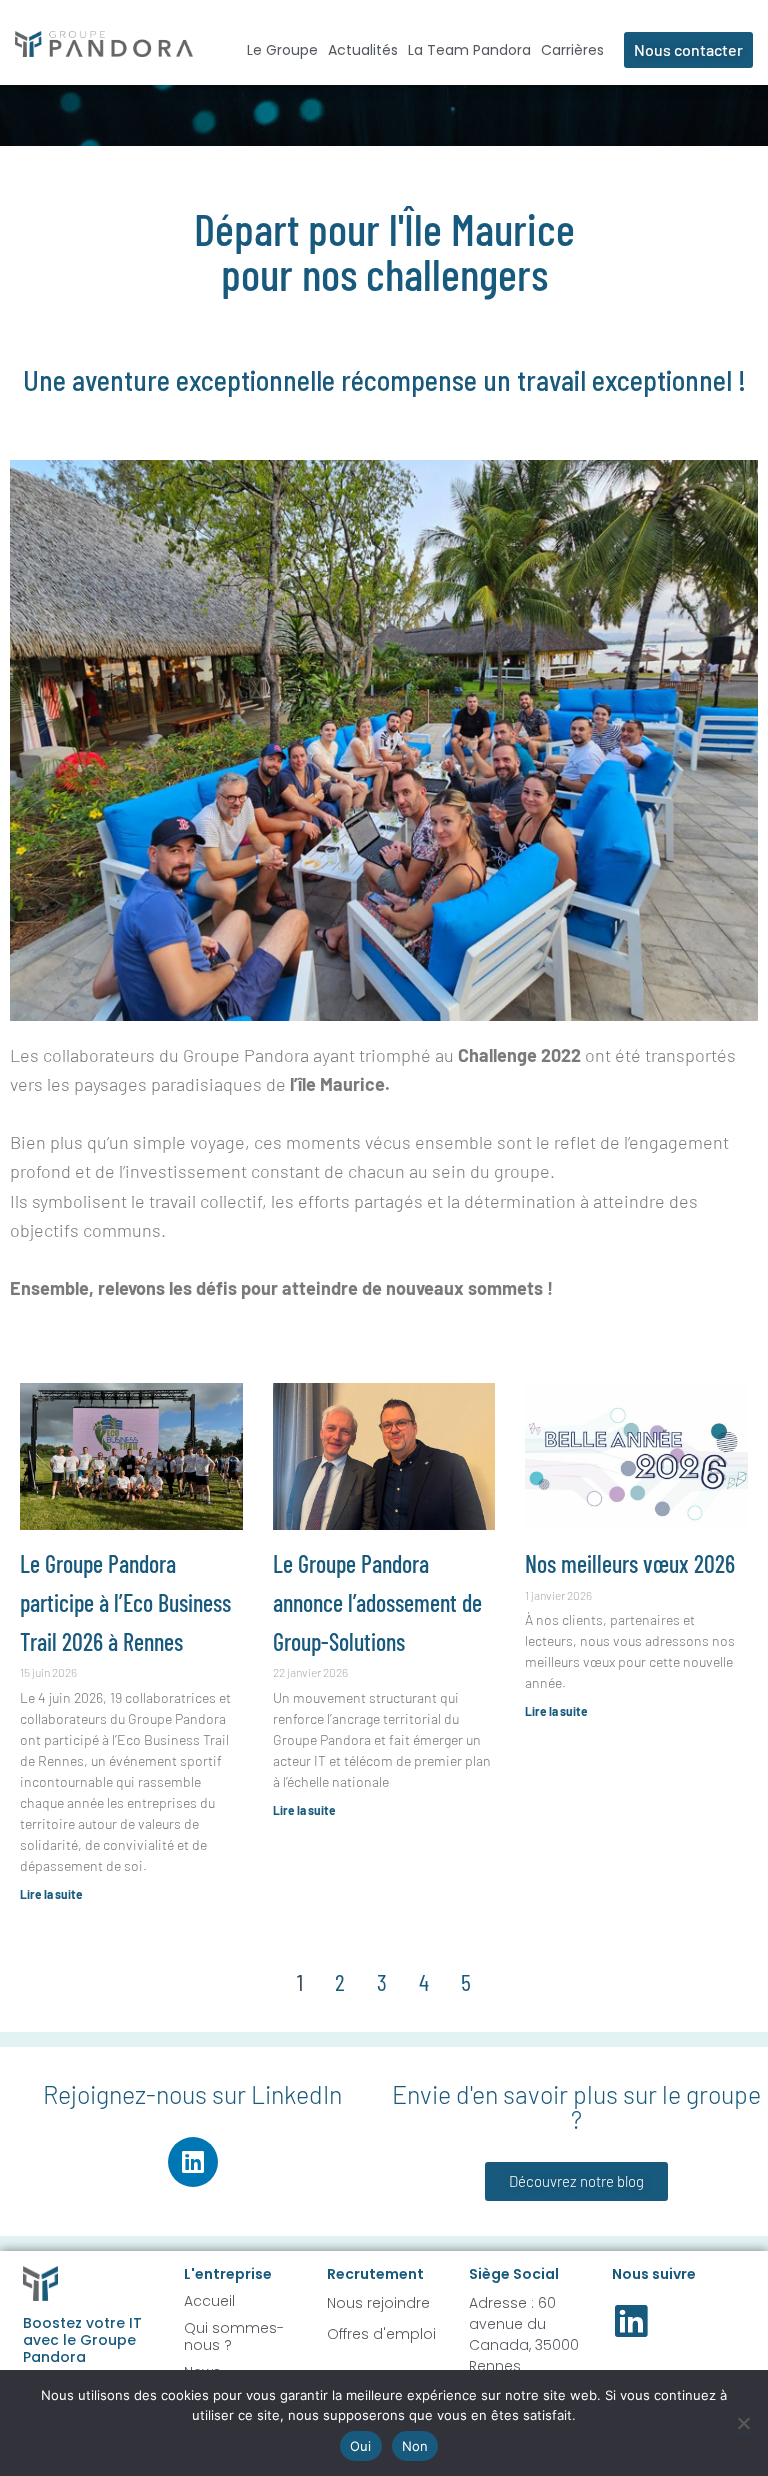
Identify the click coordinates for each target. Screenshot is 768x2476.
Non (415, 2446)
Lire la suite (51, 1894)
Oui (361, 2446)
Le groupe (282, 50)
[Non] (743, 2423)
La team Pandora (469, 50)
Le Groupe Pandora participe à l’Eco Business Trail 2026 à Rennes (125, 1602)
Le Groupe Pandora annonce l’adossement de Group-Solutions (377, 1602)
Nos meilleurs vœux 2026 (630, 1563)
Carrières (572, 50)
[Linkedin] (193, 2162)
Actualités (363, 50)
